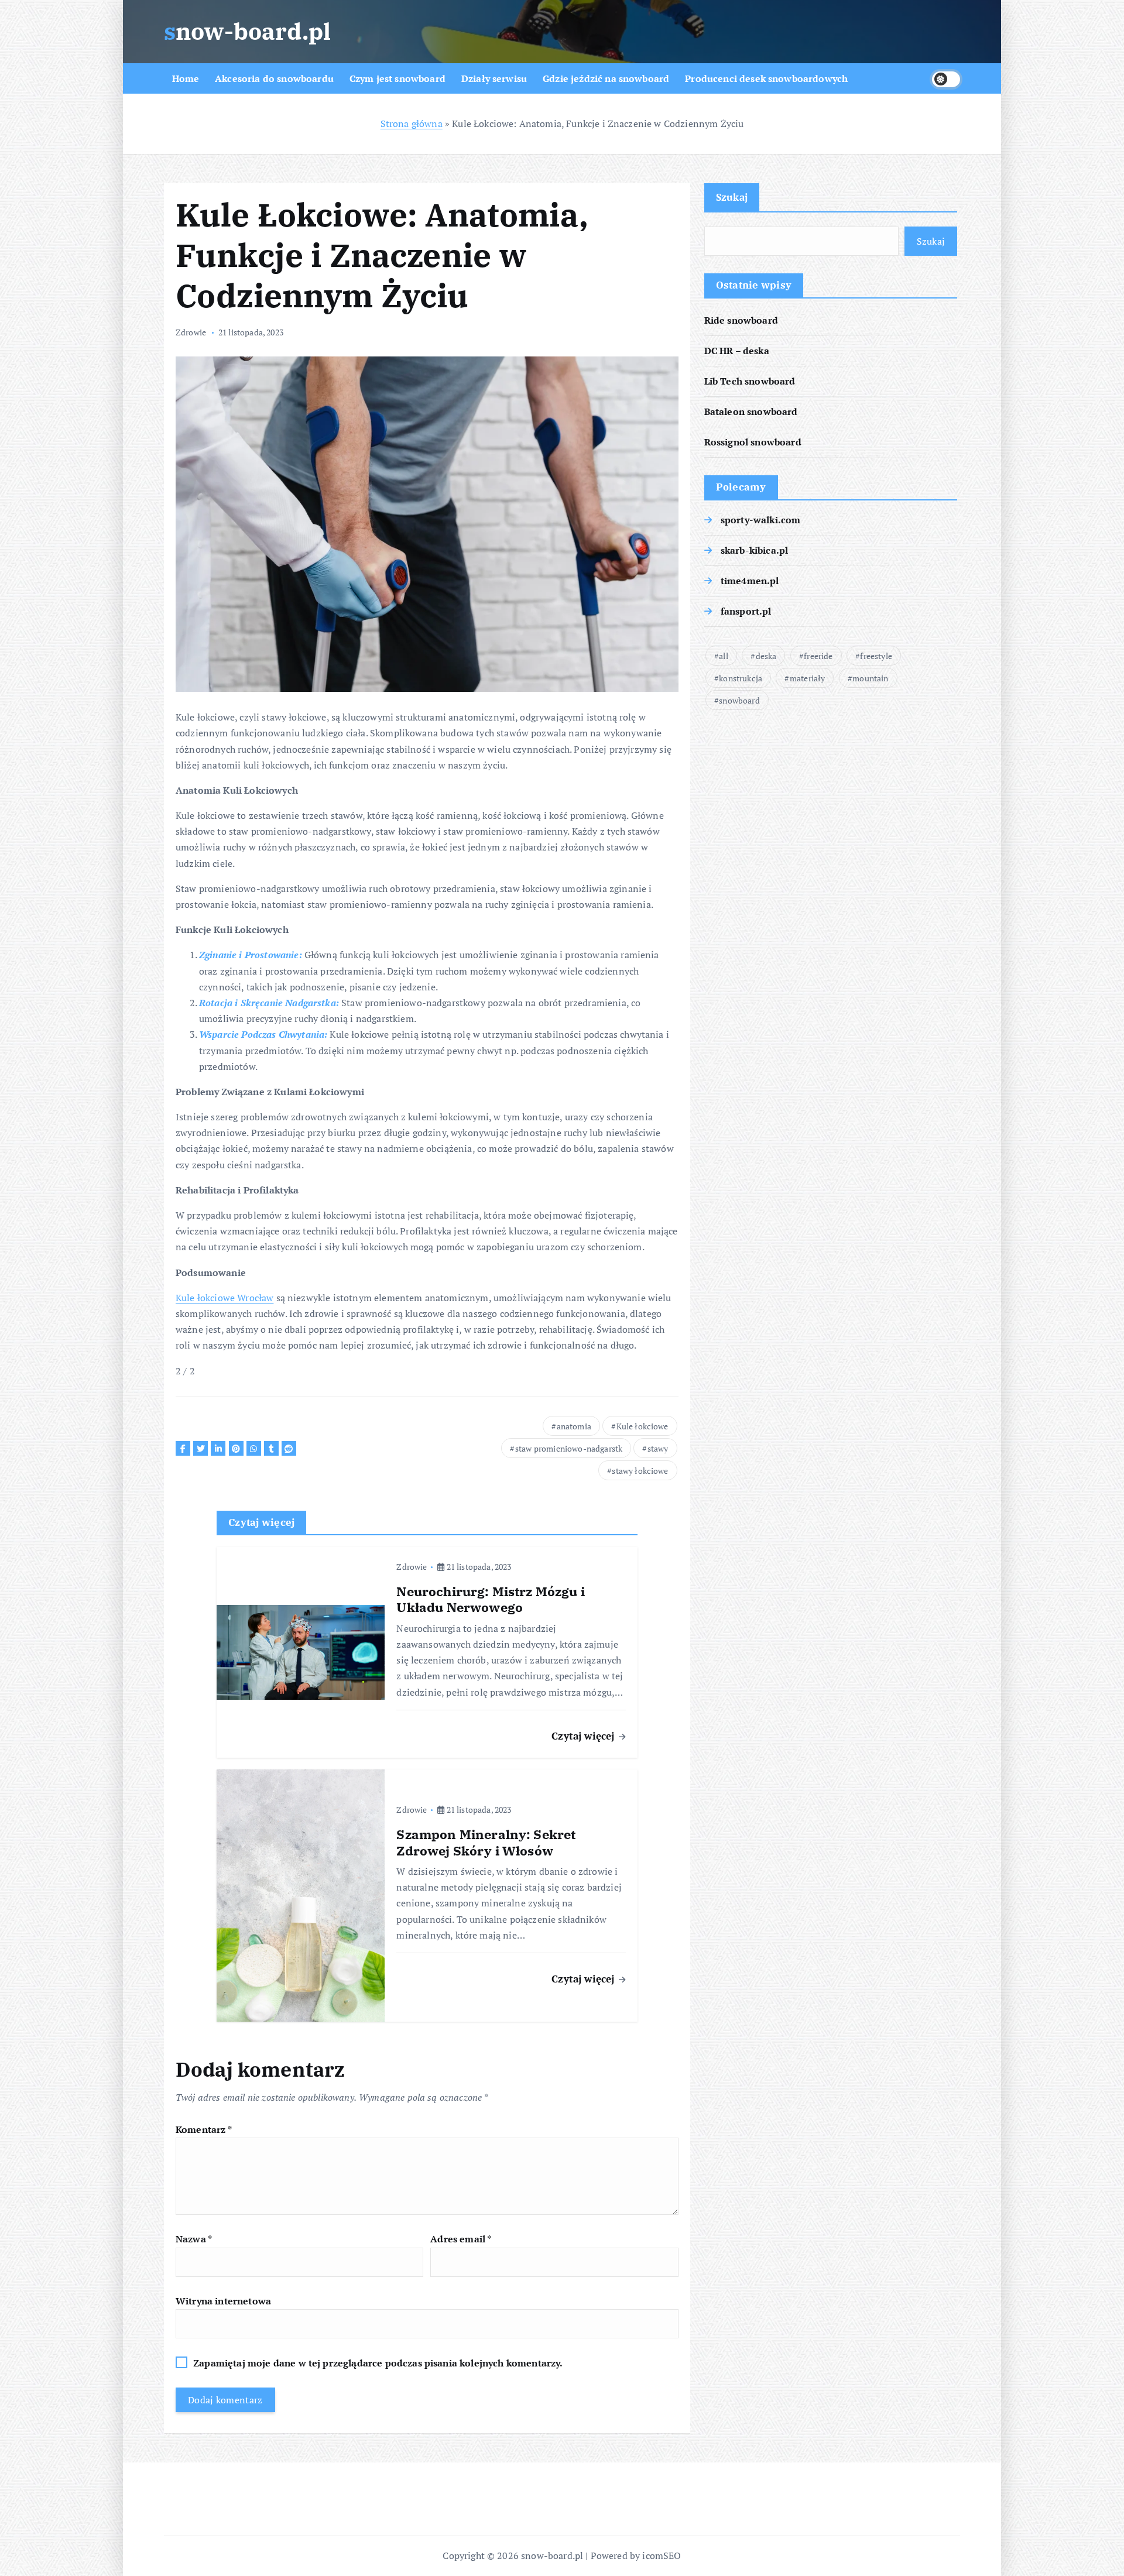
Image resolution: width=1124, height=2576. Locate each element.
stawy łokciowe (640, 1471)
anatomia (574, 1426)
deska (766, 656)
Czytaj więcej (584, 1736)
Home (186, 78)
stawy (658, 1448)
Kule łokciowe (642, 1426)
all (723, 656)
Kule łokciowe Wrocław (225, 1298)
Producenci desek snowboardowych (766, 78)
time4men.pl (750, 581)
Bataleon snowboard (751, 411)
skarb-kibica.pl (754, 550)
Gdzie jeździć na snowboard (606, 78)
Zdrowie (191, 332)
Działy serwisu (494, 78)
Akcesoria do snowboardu (274, 78)
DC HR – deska (737, 351)
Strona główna (412, 124)
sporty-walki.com (761, 520)
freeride (818, 656)
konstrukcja (741, 678)
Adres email (461, 2239)
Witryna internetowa (223, 2301)
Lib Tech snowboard (750, 381)
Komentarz (204, 2129)
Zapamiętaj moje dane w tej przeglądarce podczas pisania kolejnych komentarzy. (378, 2363)
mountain (870, 678)
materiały (807, 678)
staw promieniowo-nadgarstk (569, 1448)
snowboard (739, 700)
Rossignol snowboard (753, 442)
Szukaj (732, 197)
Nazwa (194, 2239)
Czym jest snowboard (397, 78)
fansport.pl (746, 611)
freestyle (876, 656)
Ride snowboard (741, 320)
